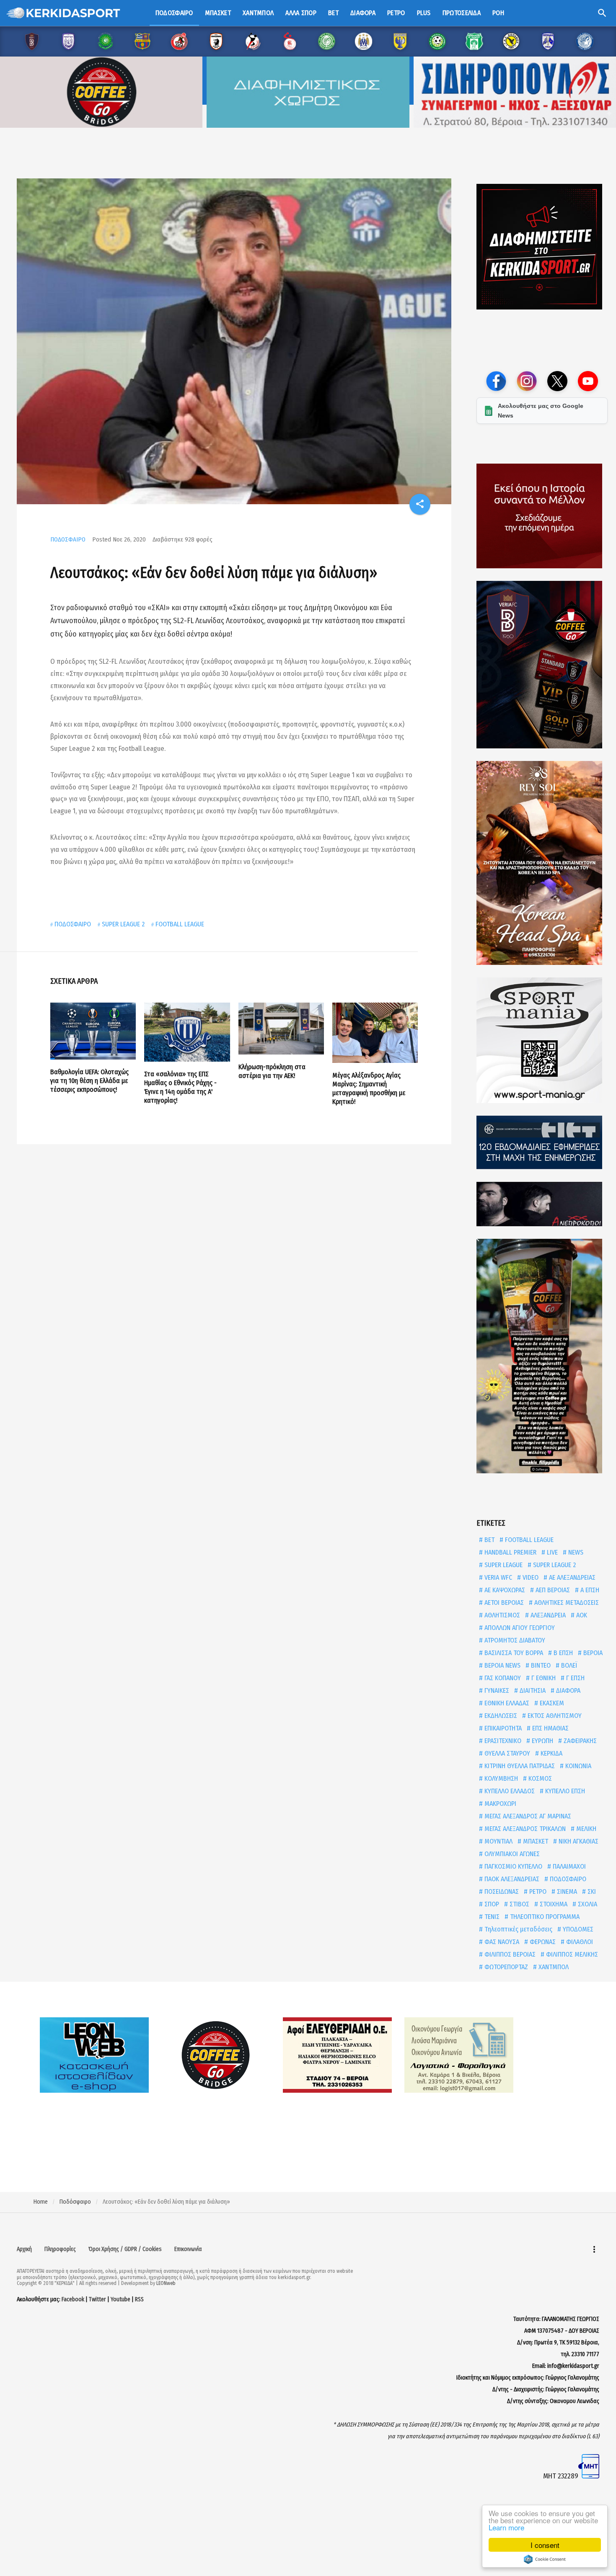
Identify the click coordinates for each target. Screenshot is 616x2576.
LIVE (551, 1552)
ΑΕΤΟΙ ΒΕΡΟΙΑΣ (503, 1603)
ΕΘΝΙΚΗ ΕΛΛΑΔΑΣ (506, 1703)
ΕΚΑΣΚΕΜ (551, 1703)
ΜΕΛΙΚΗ (585, 1829)
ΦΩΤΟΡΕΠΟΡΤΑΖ (505, 1967)
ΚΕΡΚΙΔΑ (551, 1753)
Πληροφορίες (60, 2249)
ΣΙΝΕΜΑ (566, 1891)
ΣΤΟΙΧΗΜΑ (553, 1904)
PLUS (424, 13)
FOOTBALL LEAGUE (180, 924)
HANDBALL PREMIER (510, 1552)
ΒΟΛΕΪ (568, 1665)
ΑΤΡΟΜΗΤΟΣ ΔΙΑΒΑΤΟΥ (514, 1640)
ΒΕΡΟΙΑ (592, 1653)
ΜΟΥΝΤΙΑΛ (498, 1841)
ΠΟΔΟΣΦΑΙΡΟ (68, 539)
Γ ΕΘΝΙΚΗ (543, 1678)
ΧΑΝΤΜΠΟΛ (553, 1967)
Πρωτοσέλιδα (462, 13)
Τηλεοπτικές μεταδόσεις (518, 1929)
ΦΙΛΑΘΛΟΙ (579, 1942)
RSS (139, 2299)
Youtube (120, 2299)
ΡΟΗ (498, 13)
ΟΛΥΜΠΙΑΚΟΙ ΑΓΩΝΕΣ (511, 1854)
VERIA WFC (497, 1577)
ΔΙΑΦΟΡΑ (567, 1690)
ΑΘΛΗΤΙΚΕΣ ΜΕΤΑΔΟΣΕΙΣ (566, 1603)
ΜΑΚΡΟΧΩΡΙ (500, 1804)
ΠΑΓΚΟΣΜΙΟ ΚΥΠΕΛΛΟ (512, 1866)
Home (41, 2202)
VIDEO (530, 1577)
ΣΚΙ (591, 1891)
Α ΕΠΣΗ (589, 1590)
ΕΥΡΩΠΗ (542, 1741)
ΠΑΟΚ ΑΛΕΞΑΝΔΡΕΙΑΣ (511, 1879)
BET (489, 1540)
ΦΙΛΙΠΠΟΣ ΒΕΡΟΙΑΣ (509, 1954)
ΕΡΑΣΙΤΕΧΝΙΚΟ (502, 1741)
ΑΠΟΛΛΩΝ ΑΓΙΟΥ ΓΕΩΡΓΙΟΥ (519, 1628)
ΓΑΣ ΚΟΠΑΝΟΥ (502, 1678)
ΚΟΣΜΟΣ (539, 1778)
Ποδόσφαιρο (174, 13)
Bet (333, 13)
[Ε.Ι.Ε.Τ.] (542, 1142)
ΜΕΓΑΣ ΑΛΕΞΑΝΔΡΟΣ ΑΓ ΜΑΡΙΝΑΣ (527, 1816)
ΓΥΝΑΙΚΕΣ (496, 1690)
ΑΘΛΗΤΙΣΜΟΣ (501, 1615)
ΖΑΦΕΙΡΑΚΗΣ (579, 1741)
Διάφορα (363, 13)
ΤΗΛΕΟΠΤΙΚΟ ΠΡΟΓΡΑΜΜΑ (544, 1917)
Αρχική (24, 2249)
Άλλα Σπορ (301, 13)
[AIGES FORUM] (542, 516)
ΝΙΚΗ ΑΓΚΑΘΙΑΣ (578, 1841)
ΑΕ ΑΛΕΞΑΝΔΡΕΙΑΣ (571, 1577)
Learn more (506, 2527)
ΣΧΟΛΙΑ (587, 1904)
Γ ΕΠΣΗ (575, 1678)
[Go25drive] (542, 1356)
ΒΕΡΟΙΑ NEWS (502, 1665)
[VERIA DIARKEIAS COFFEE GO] (542, 665)
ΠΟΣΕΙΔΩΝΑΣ (501, 1891)
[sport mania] (542, 1040)
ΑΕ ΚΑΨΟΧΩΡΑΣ (504, 1590)
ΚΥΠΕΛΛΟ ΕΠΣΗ (564, 1791)
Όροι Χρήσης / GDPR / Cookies (125, 2249)
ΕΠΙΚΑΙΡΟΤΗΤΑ (502, 1728)
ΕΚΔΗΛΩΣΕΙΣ (500, 1716)
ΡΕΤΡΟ (537, 1891)
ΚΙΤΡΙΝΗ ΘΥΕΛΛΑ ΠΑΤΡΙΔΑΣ (519, 1766)
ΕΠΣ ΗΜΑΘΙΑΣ (550, 1728)
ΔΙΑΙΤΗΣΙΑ (532, 1690)
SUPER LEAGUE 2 (123, 924)
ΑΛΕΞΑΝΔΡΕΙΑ (547, 1615)
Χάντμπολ (258, 13)
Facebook (73, 2299)
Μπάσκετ (218, 13)
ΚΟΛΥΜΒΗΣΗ (500, 1778)
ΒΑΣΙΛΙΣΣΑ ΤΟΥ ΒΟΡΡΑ (513, 1653)
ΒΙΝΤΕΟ (540, 1665)
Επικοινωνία (188, 2249)
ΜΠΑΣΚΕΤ (535, 1841)
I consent (545, 2545)
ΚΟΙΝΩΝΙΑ (577, 1766)
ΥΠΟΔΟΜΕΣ (577, 1929)
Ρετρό (396, 13)
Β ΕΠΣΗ (562, 1653)
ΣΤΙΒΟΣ (519, 1904)
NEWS (575, 1552)
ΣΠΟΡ (491, 1904)
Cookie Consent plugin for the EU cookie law (545, 2559)
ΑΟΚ (581, 1615)
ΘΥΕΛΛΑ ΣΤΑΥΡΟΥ (506, 1753)
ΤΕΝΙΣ (491, 1917)
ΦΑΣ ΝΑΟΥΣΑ (501, 1942)
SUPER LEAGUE (503, 1565)
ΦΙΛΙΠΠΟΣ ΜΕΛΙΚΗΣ (571, 1954)
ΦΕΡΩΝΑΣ (542, 1942)
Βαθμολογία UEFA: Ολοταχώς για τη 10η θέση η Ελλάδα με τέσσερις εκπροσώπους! (89, 1081)
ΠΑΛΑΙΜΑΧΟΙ (568, 1866)
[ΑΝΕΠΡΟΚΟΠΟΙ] (542, 1204)
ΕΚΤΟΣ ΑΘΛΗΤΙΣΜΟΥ (554, 1716)
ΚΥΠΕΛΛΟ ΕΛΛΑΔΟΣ (509, 1791)
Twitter (97, 2299)
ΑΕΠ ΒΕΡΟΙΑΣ (552, 1590)
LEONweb (166, 2283)
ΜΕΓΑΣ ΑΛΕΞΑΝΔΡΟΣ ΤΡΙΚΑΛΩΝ (524, 1829)
